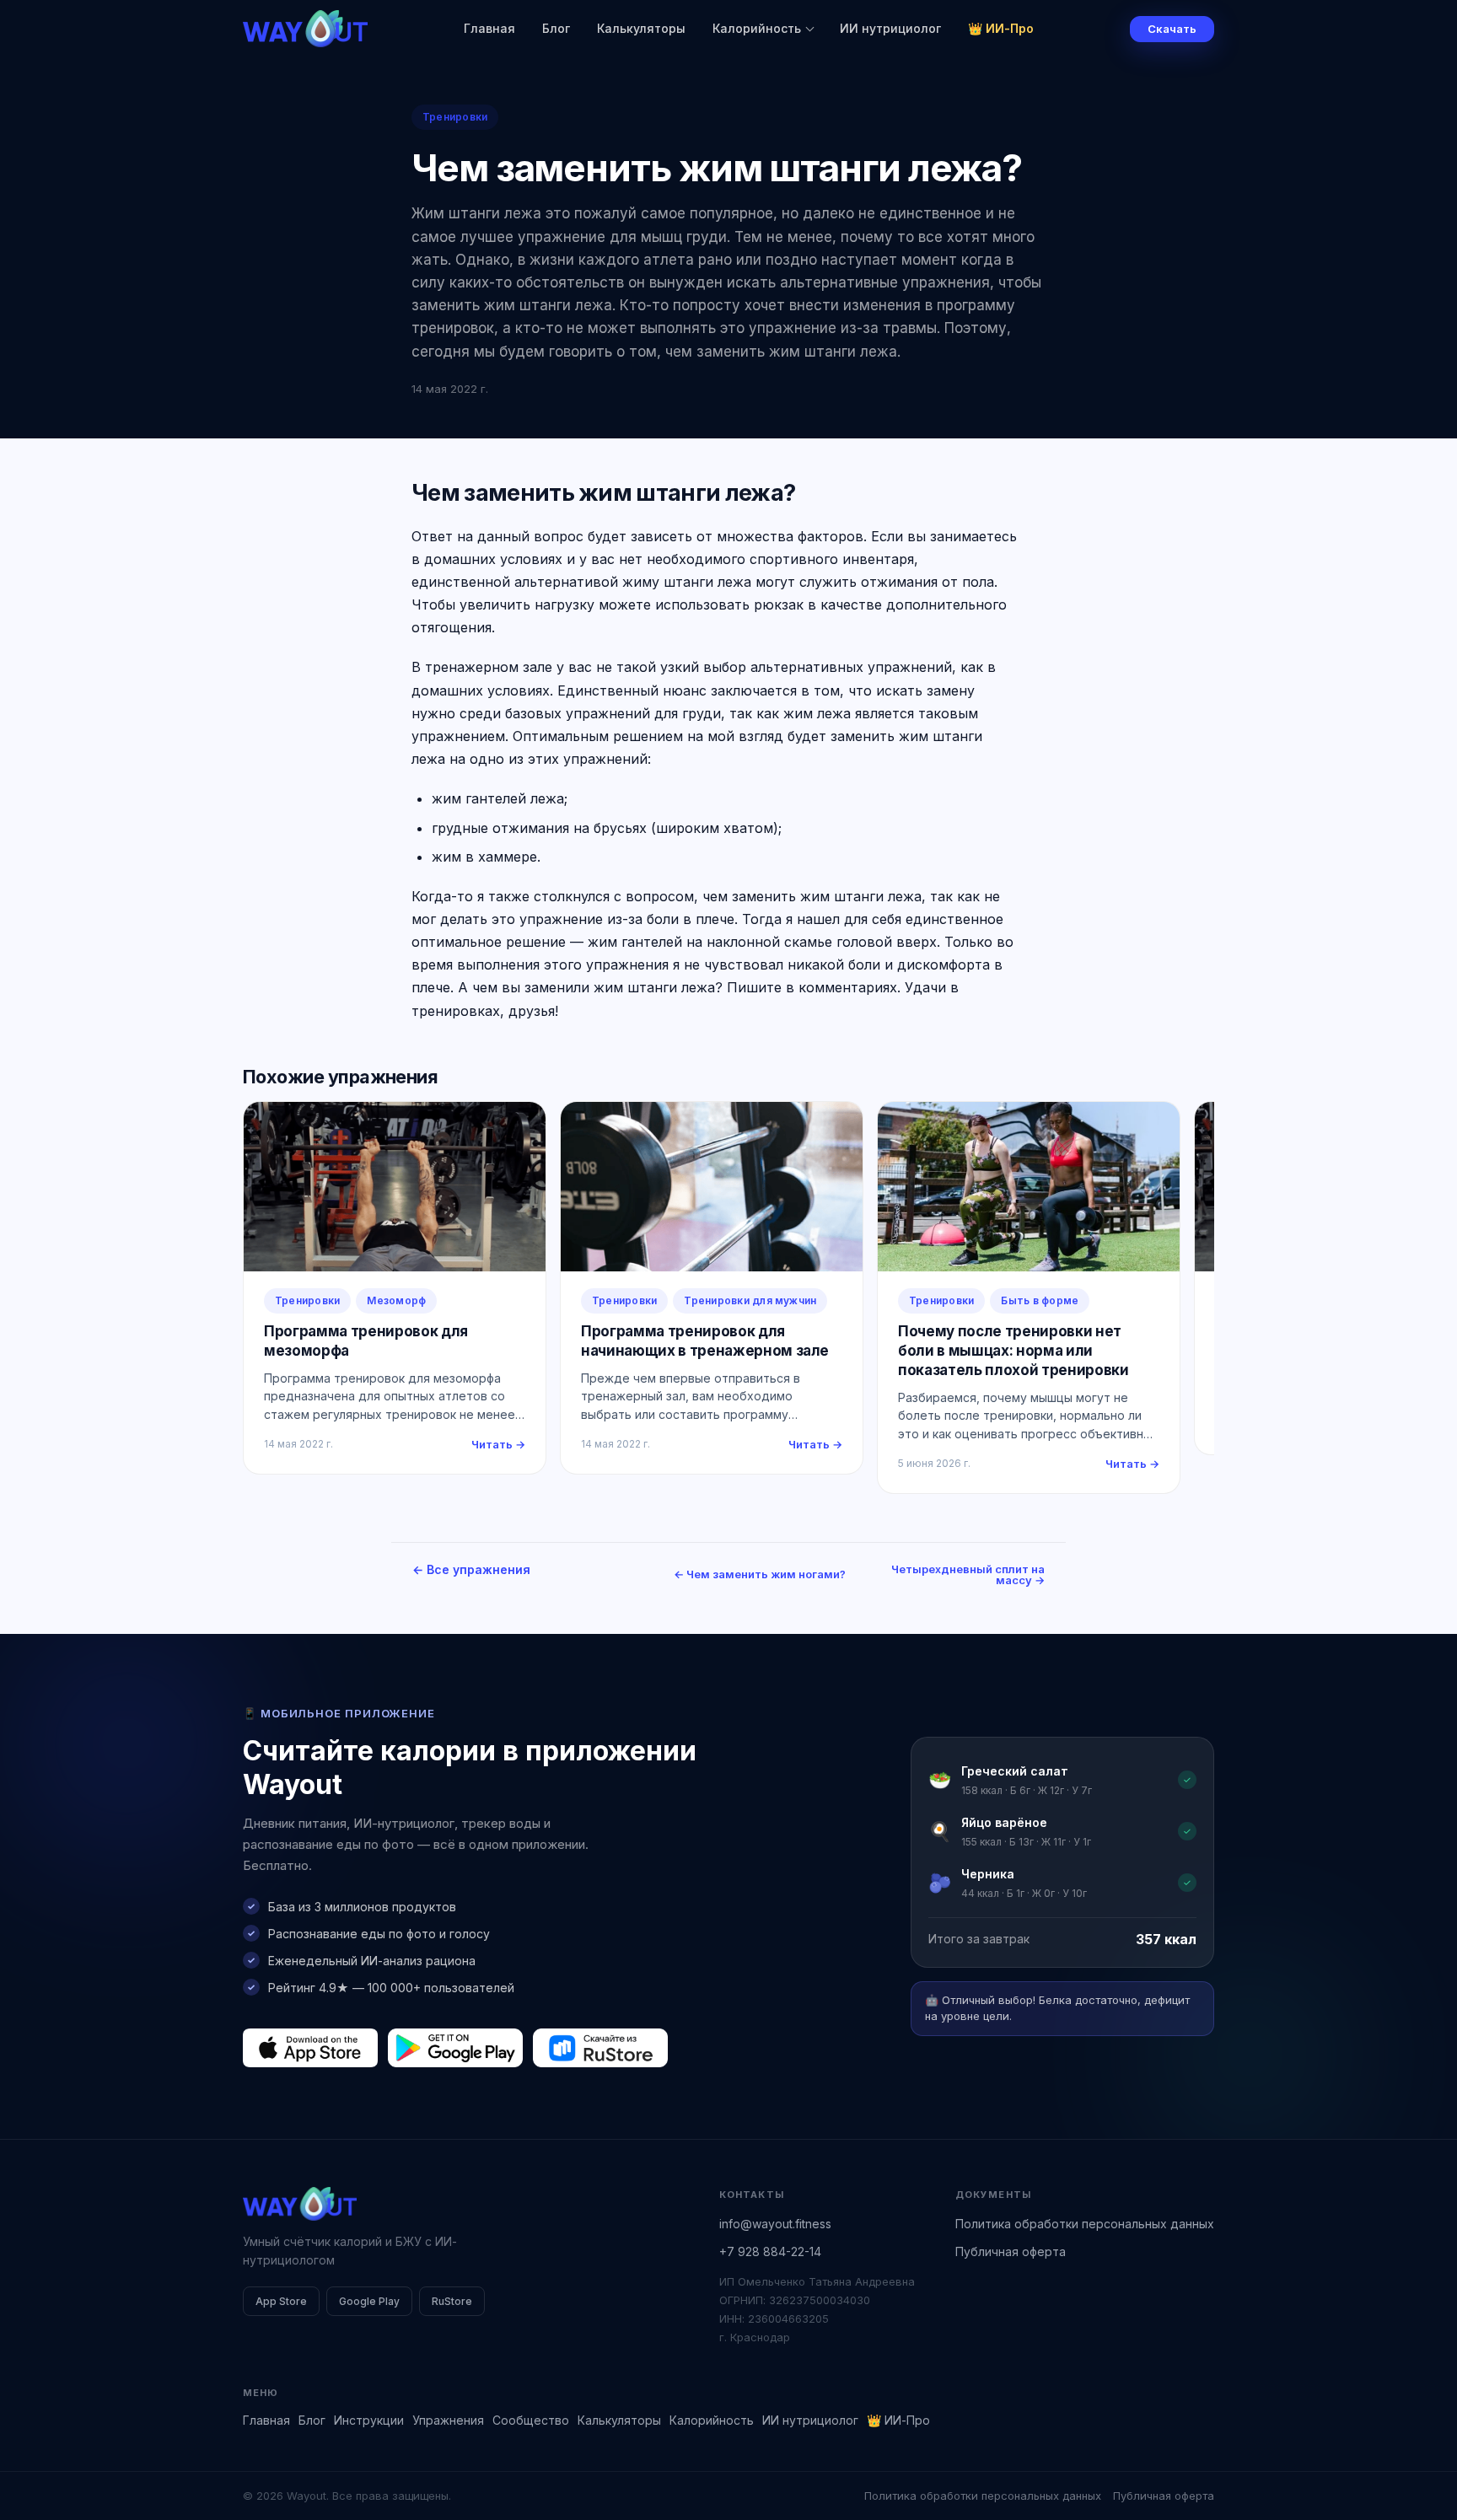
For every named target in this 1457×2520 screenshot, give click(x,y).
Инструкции (369, 2420)
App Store (281, 2301)
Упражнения (448, 2420)
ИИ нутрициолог (890, 28)
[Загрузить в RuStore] (600, 2048)
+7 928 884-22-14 (770, 2251)
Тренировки (455, 117)
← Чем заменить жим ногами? (760, 1574)
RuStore (452, 2301)
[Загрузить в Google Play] (455, 2048)
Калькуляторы (641, 28)
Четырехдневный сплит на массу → (968, 1574)
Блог (556, 28)
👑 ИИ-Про (1001, 28)
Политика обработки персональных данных (1085, 2224)
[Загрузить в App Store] (310, 2048)
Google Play (369, 2301)
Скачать (1172, 29)
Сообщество (531, 2420)
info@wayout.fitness (775, 2224)
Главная (489, 28)
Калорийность (757, 28)
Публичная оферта (1011, 2251)
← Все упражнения (471, 1569)
